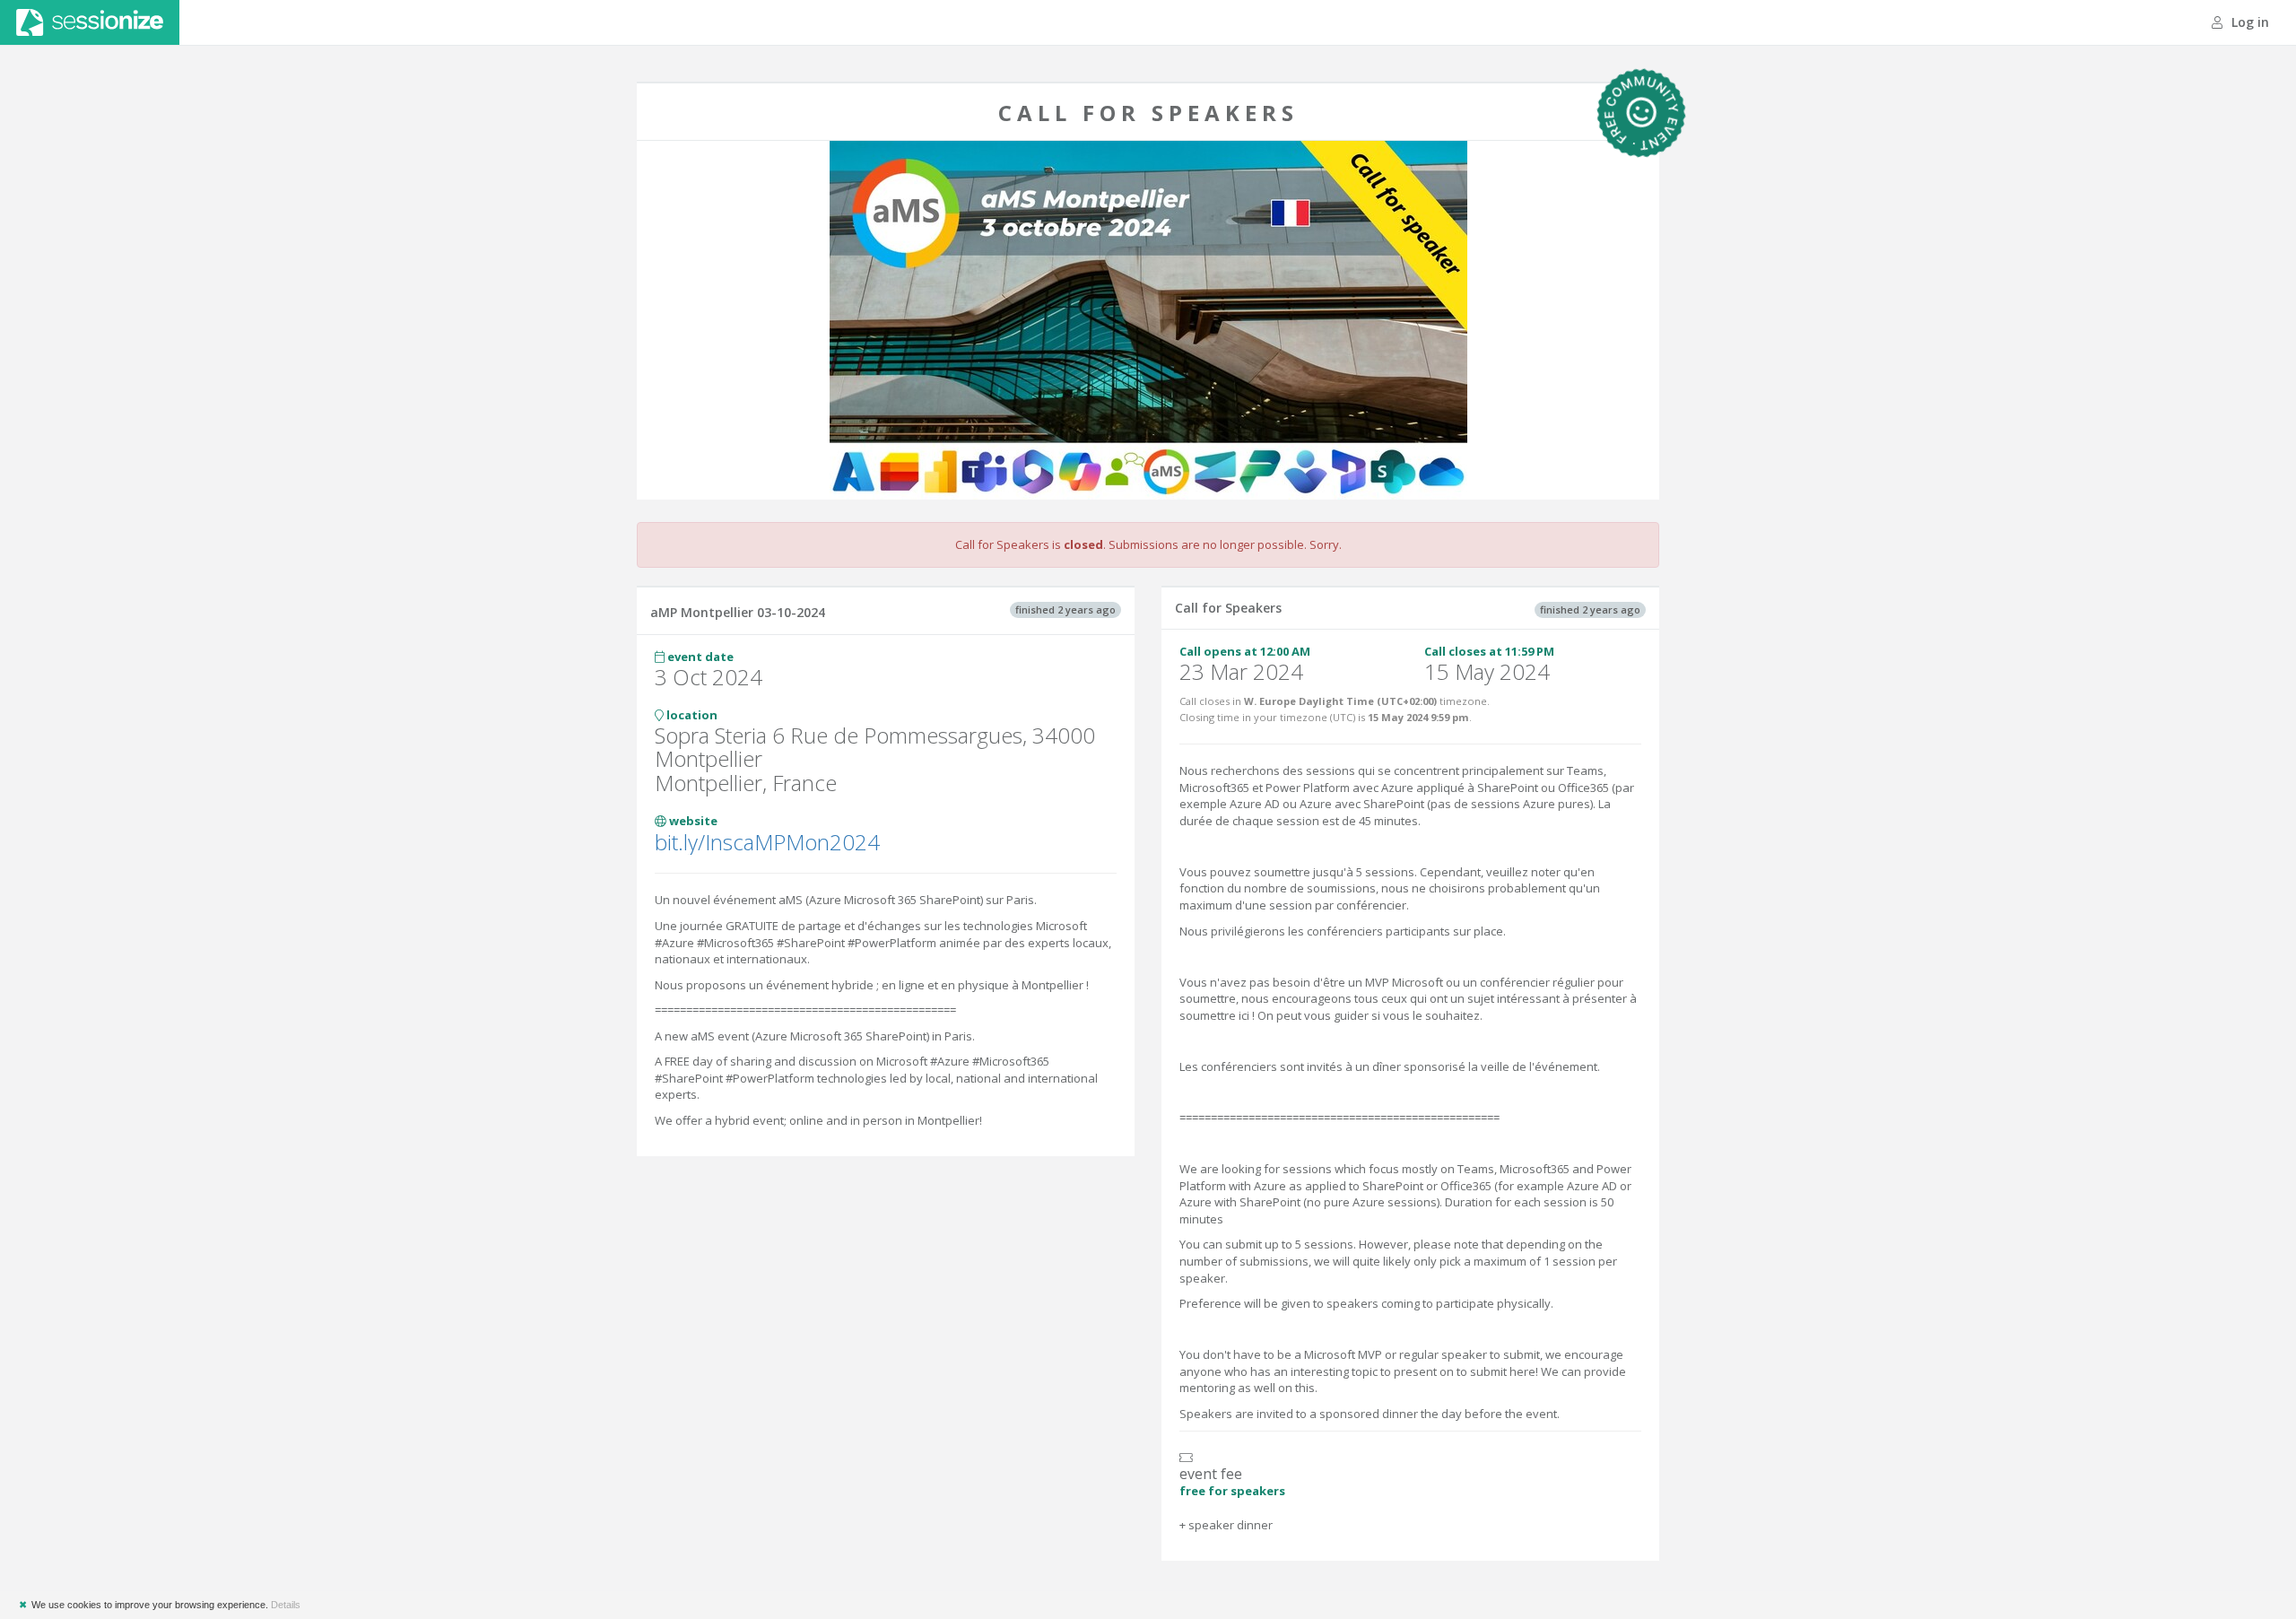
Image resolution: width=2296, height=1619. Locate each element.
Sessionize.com (90, 22)
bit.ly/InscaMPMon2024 (767, 842)
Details (286, 1605)
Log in (2248, 22)
